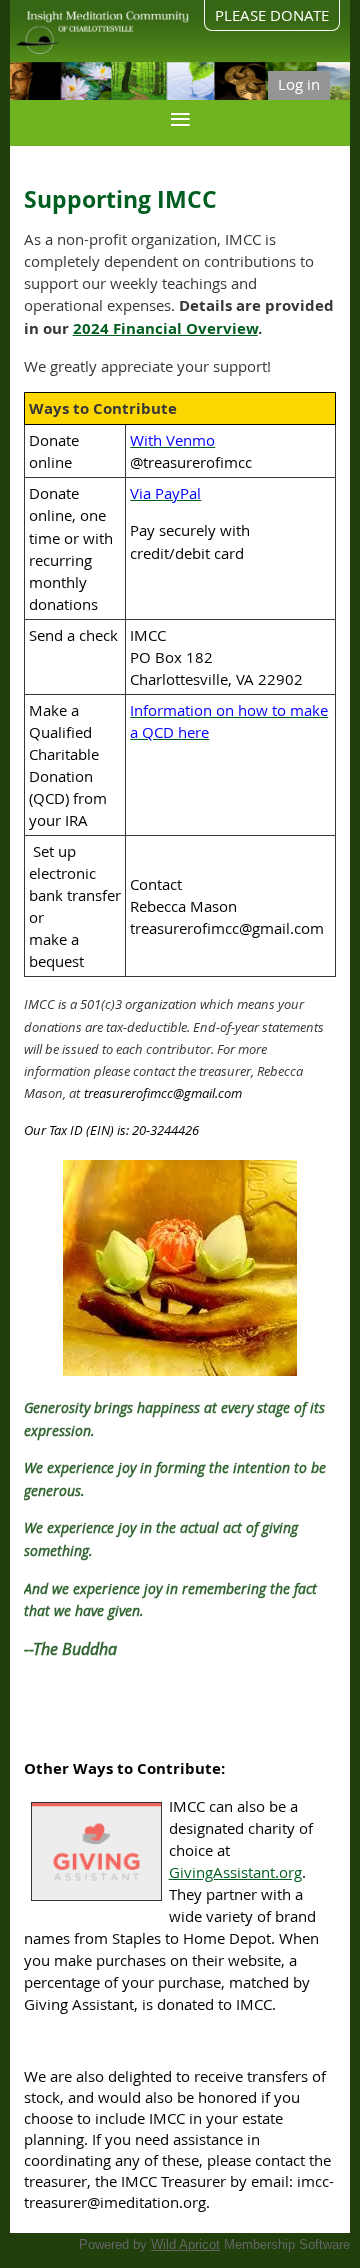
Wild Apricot (185, 2244)
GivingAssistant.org (235, 1872)
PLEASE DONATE (272, 15)
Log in (299, 84)
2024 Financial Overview (165, 328)
